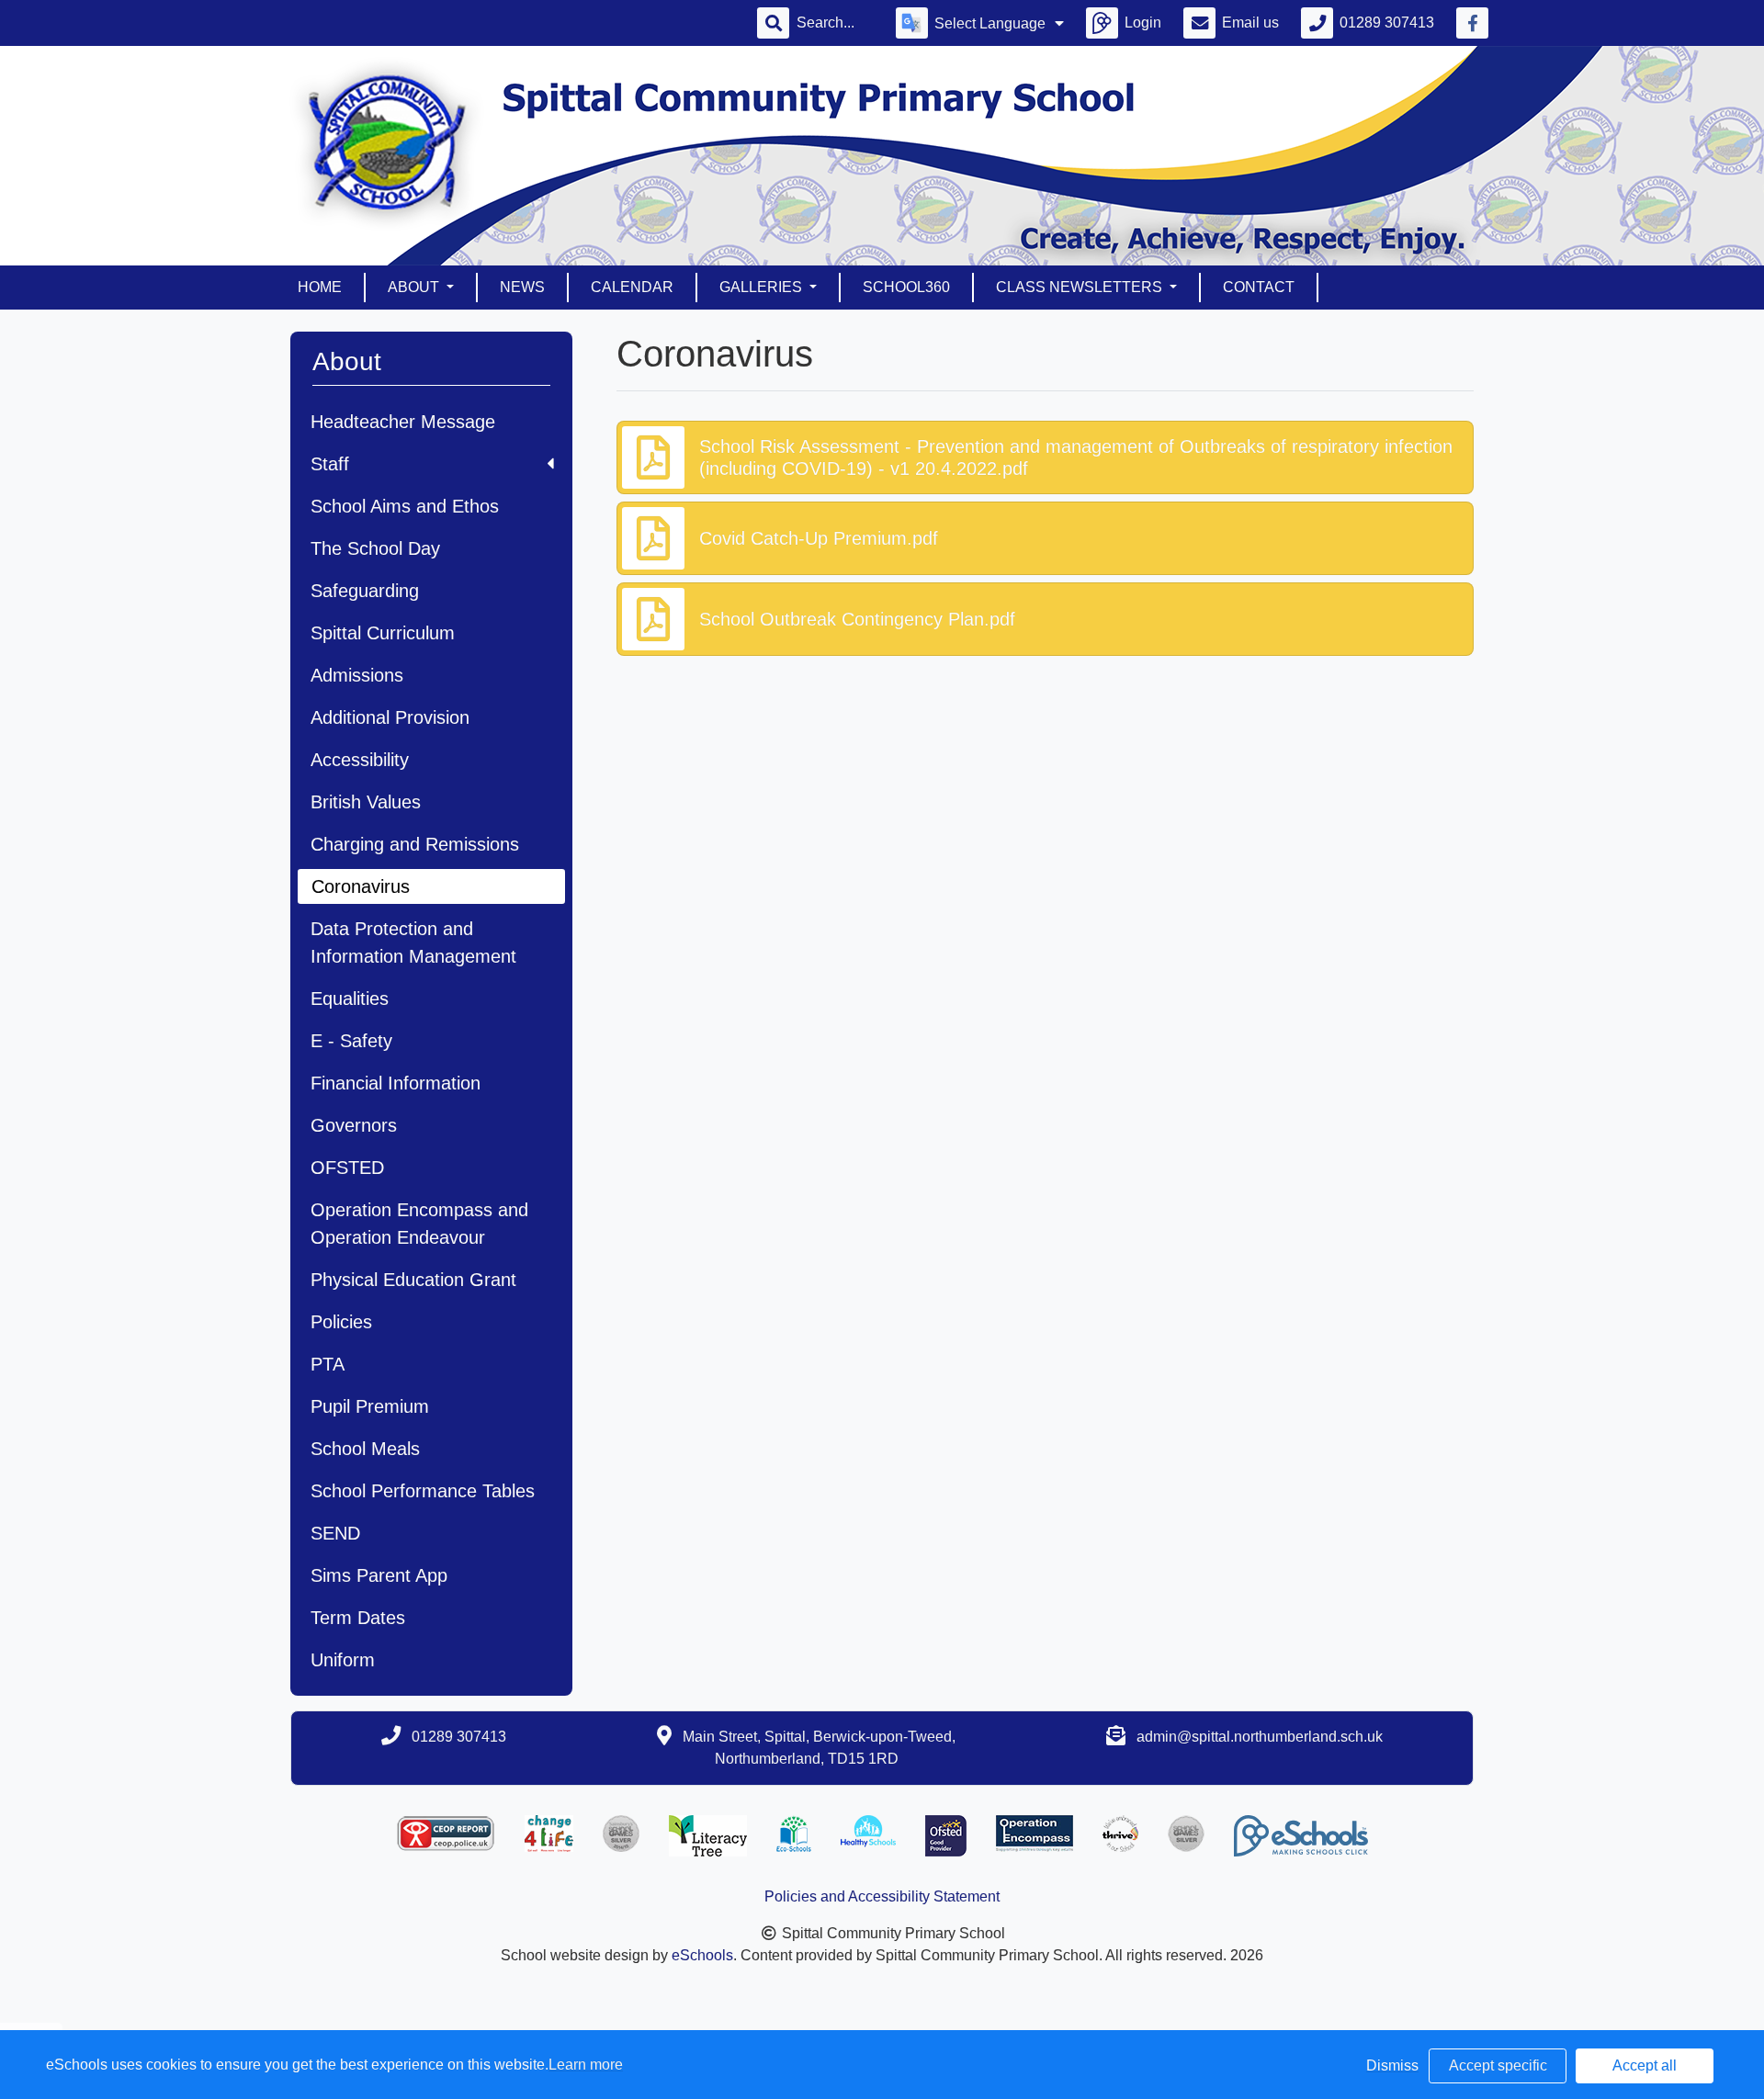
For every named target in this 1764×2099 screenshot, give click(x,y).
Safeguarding (365, 591)
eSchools (702, 1955)
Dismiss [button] (1392, 2065)
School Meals (365, 1449)
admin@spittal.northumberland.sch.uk (1260, 1737)
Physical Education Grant (413, 1280)
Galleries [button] (763, 287)
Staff (330, 464)
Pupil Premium (370, 1406)
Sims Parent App (379, 1575)
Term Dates (358, 1618)
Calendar (632, 287)
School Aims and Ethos (405, 506)
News (522, 287)
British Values (366, 802)
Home (320, 287)
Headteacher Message (403, 422)
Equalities (350, 999)
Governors (354, 1125)
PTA (328, 1364)
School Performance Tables (423, 1491)
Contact (1259, 287)
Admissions (357, 675)
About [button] (415, 287)
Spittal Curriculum (383, 633)
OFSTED (347, 1168)
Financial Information (396, 1083)
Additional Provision (390, 717)
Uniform (343, 1660)
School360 (906, 287)
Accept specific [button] (1498, 2065)
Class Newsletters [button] (1081, 287)
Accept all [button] (1645, 2065)
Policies (341, 1322)
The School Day (375, 548)
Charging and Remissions (415, 844)
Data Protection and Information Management (413, 942)
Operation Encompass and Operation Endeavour (419, 1224)
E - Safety (351, 1041)
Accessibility (360, 760)
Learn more (586, 2065)
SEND (335, 1533)
